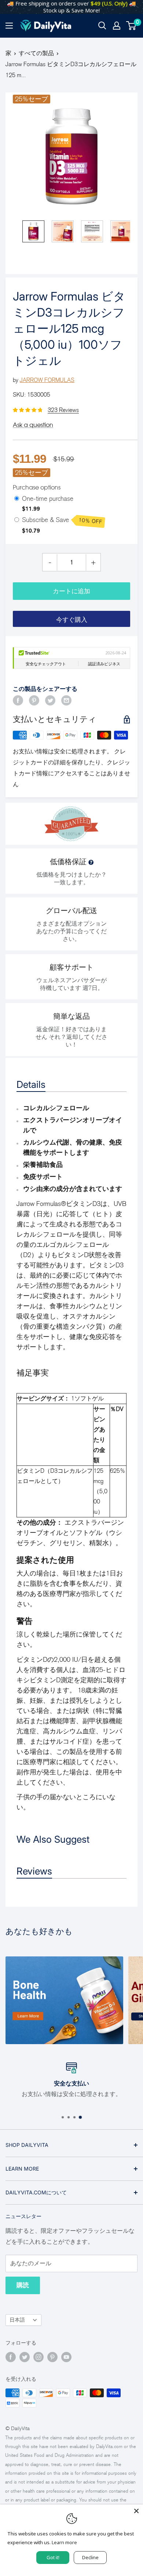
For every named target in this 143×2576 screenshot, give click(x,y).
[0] (131, 26)
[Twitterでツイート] (50, 700)
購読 (23, 2285)
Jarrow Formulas (47, 380)
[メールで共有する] (66, 700)
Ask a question (33, 425)
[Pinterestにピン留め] (34, 700)
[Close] (136, 2511)
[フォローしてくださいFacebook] (11, 2357)
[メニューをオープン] (9, 26)
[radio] (17, 499)
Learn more (64, 2542)
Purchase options (37, 487)
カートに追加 (71, 591)
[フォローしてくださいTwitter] (25, 2357)
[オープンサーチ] (102, 26)
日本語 (17, 2320)
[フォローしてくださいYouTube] (66, 2357)
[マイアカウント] (117, 26)
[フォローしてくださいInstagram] (38, 2357)
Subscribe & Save (62, 521)
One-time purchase (48, 499)
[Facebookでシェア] (18, 700)
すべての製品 (36, 53)
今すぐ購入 (72, 620)
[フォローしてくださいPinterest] (52, 2357)
